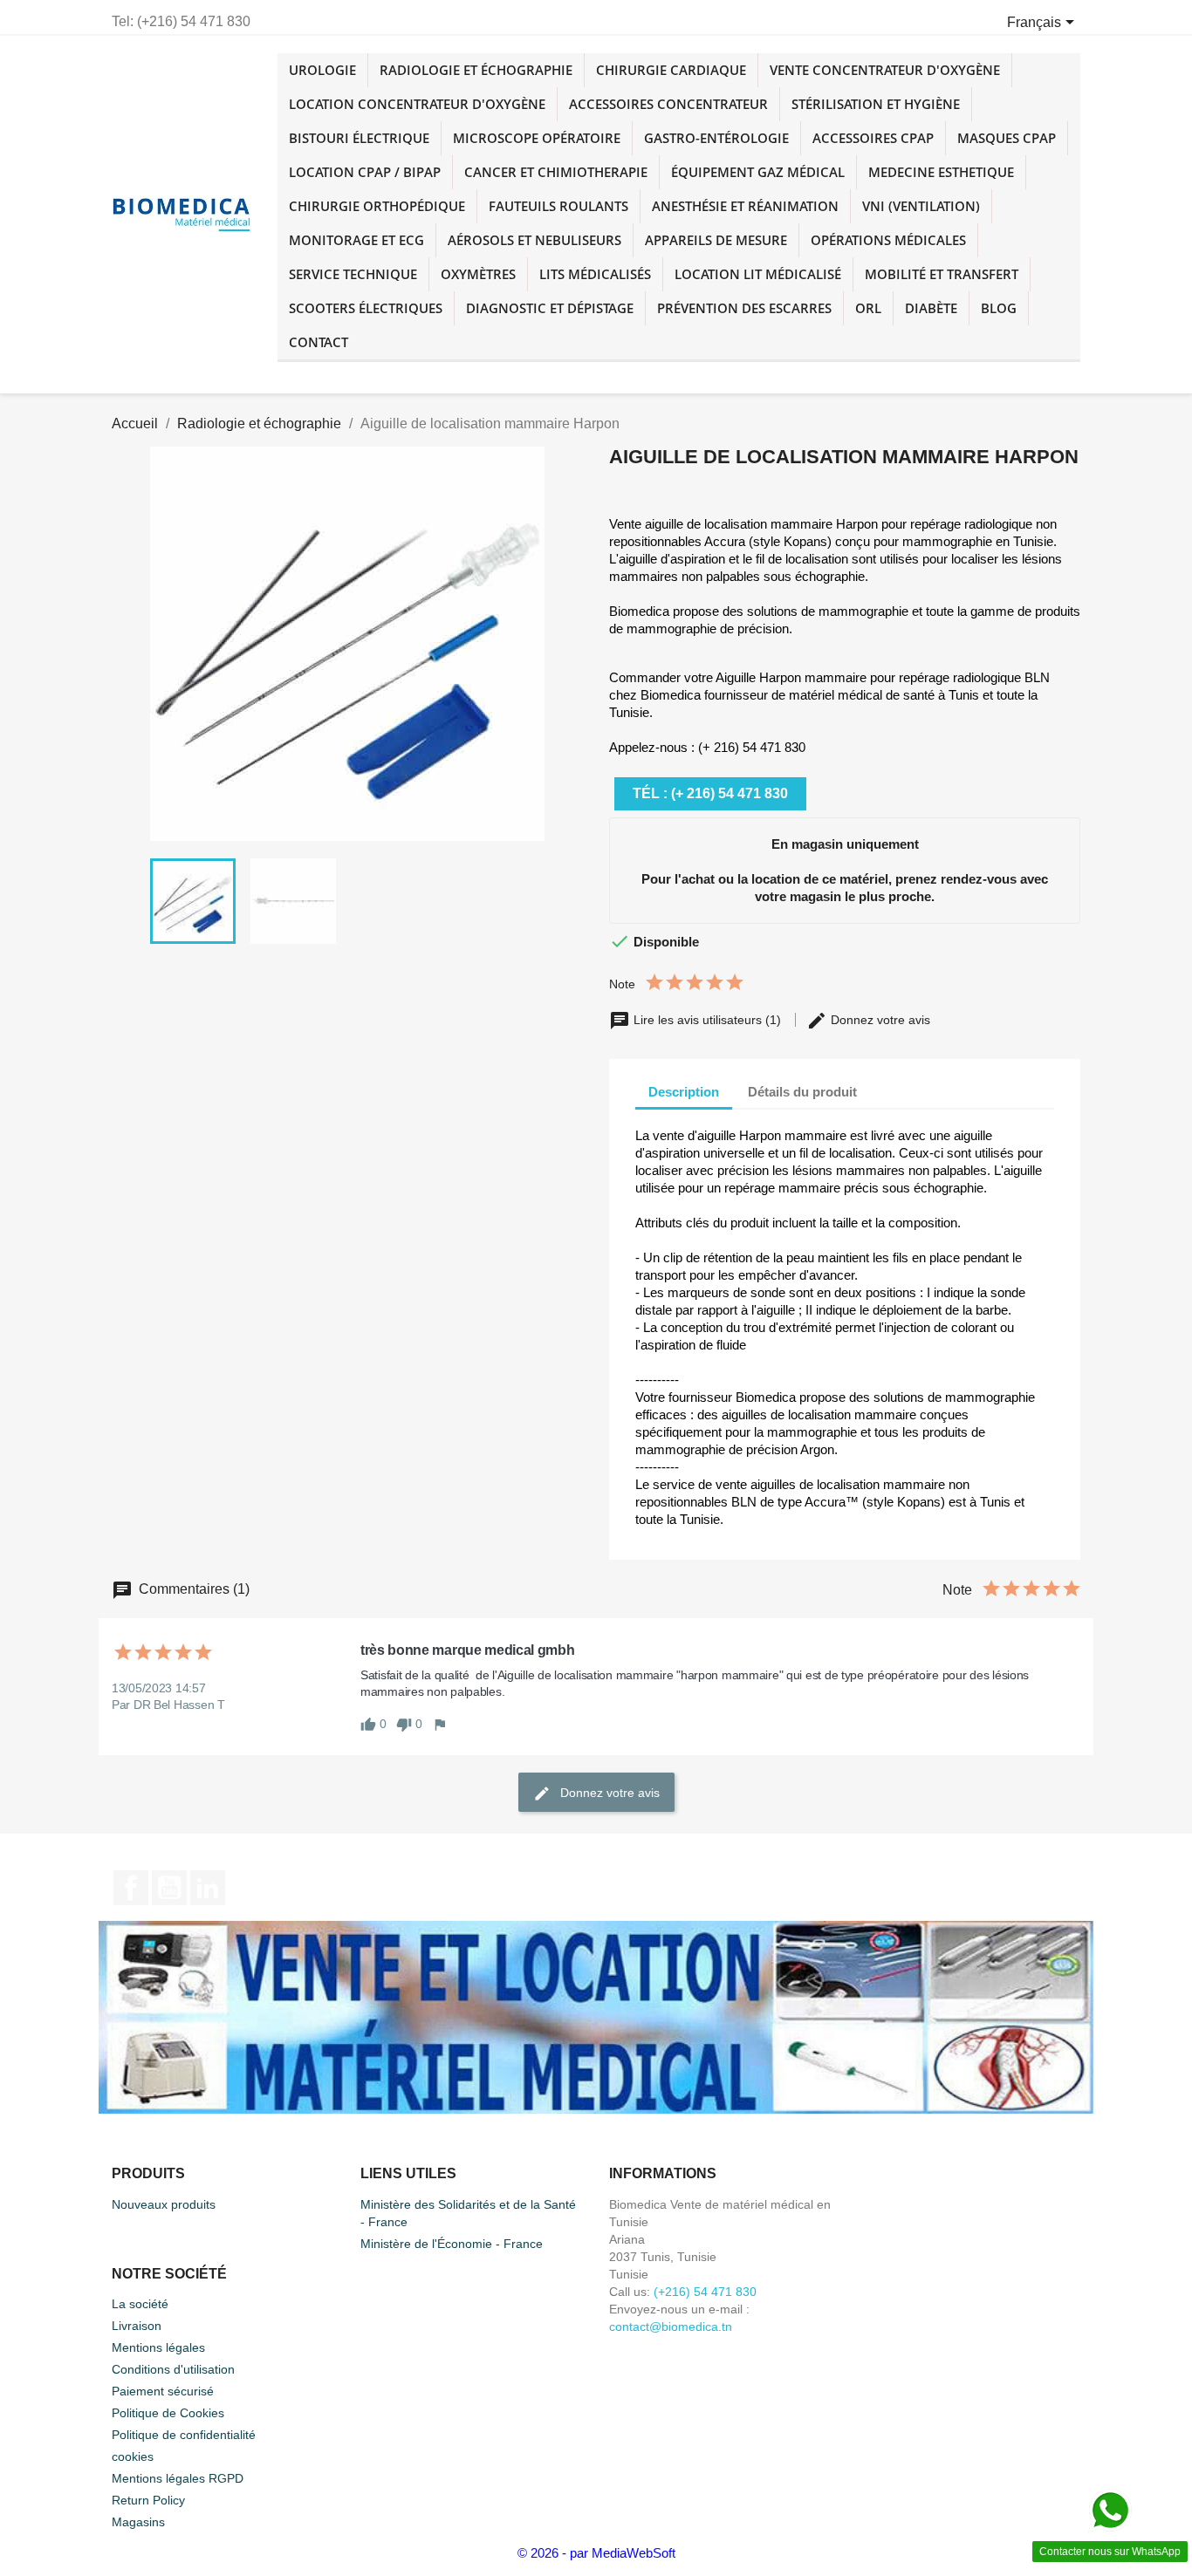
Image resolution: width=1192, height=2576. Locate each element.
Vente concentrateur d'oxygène (885, 70)
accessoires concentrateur (668, 104)
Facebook (131, 1888)
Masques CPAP (1007, 138)
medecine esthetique (941, 172)
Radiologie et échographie (476, 70)
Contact (319, 342)
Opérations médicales (888, 240)
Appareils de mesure (716, 240)
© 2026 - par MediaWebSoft (596, 2553)
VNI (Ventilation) (921, 206)
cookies (133, 2456)
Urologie (322, 70)
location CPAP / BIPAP (365, 172)
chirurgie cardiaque (671, 70)
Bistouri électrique (359, 138)
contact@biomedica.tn (671, 2327)
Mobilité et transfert (942, 274)
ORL (868, 308)
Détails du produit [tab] (802, 1092)
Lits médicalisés (595, 274)
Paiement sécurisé (163, 2391)
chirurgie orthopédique (377, 206)
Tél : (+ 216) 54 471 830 (710, 793)
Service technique (353, 274)
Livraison (137, 2326)
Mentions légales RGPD (178, 2478)
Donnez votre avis (879, 1020)
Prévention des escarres (744, 308)
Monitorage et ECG (356, 240)
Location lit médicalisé (758, 274)
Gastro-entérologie (716, 138)
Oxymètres (478, 274)
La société (140, 2304)
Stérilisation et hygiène (876, 104)
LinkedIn (208, 1888)
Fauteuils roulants (558, 206)
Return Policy (148, 2500)
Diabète (931, 308)
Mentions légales (158, 2347)
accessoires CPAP (873, 138)
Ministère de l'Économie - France (452, 2244)
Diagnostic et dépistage (550, 308)
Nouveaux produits (164, 2204)
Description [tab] (684, 1092)
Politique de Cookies (168, 2413)
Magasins (138, 2522)
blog (999, 308)
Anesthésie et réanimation (745, 206)
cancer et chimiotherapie (556, 172)
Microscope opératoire (537, 138)
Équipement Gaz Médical (758, 172)
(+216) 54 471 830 (705, 2292)
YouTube (169, 1888)
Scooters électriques (366, 308)
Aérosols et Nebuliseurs (534, 240)
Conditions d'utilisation (173, 2369)
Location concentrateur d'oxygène (417, 104)
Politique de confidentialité (184, 2435)
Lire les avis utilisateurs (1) (707, 1020)
